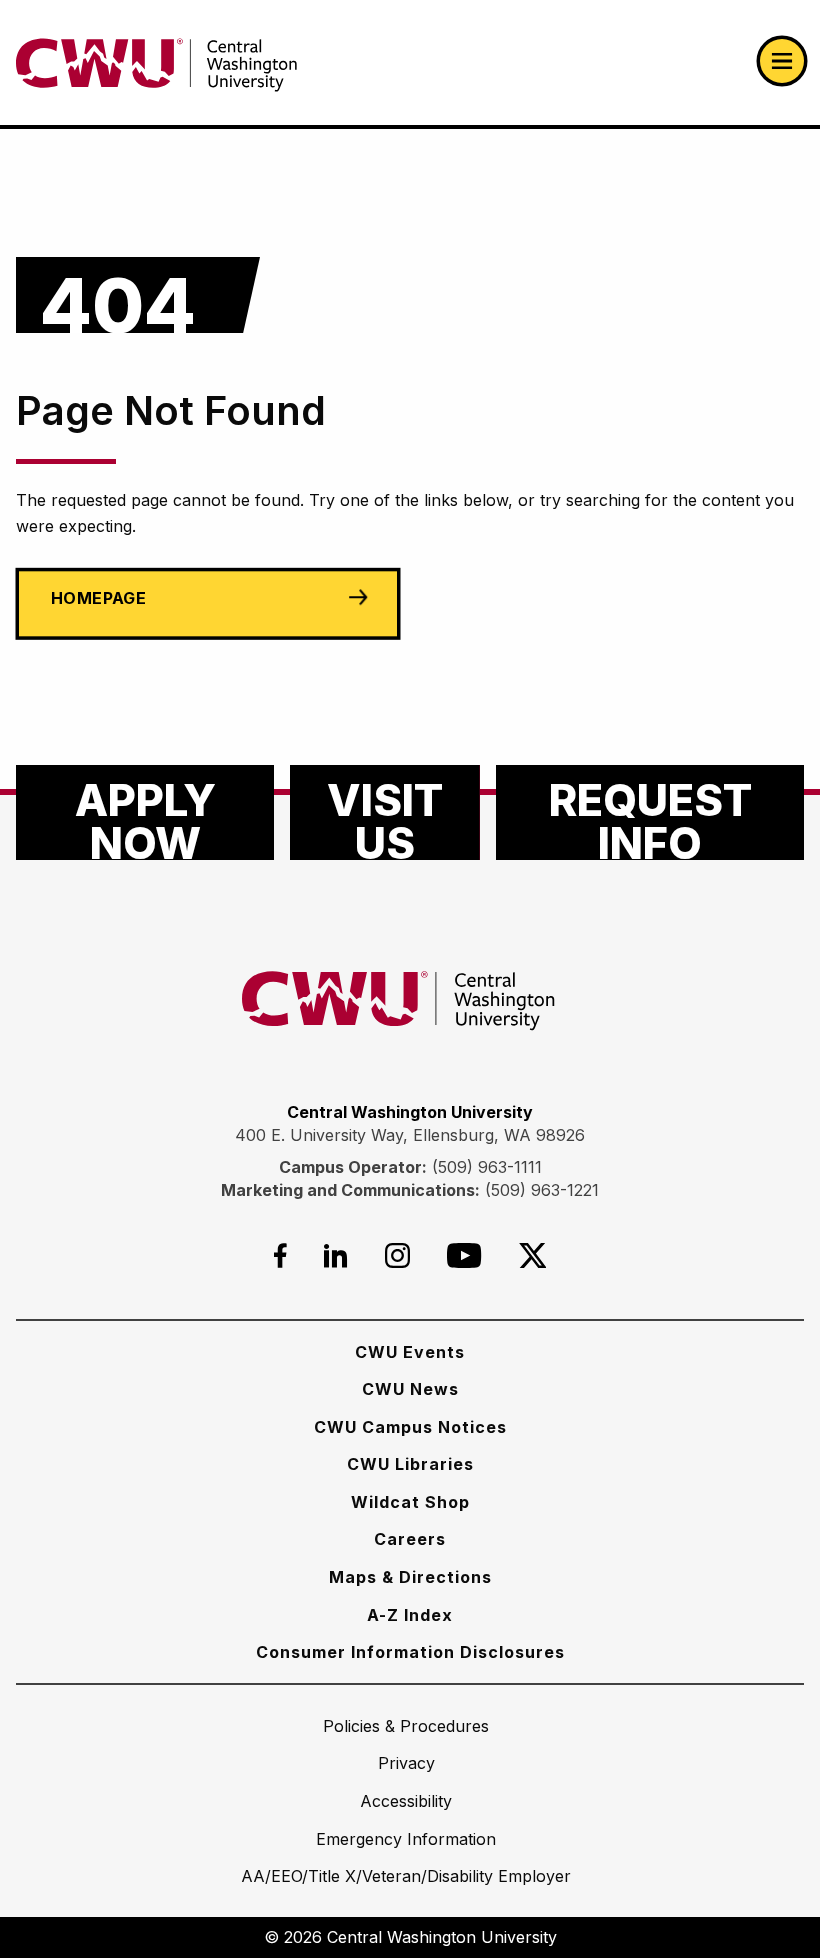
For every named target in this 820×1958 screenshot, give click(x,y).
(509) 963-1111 (487, 1167)
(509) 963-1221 (542, 1190)
